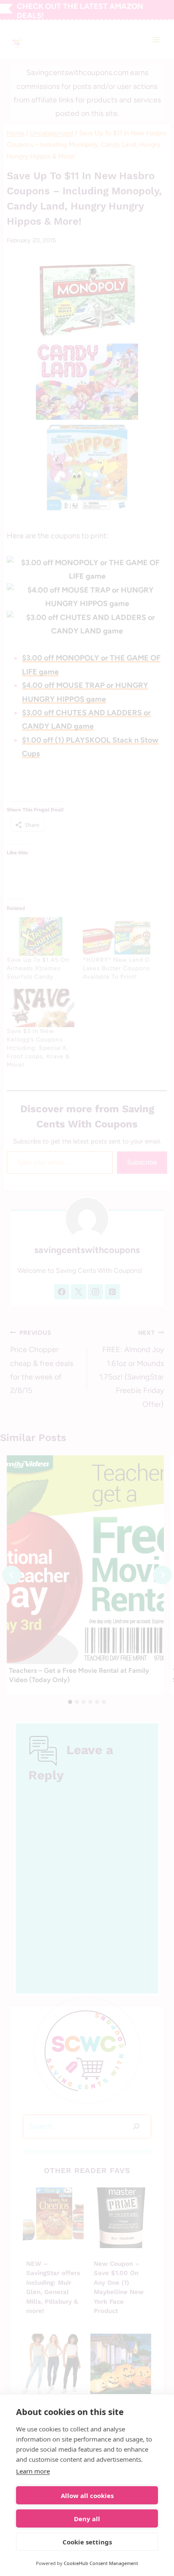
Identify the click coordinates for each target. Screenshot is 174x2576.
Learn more (33, 2471)
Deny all (87, 2519)
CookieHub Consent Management (101, 2563)
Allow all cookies (87, 2495)
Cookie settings (87, 2542)
